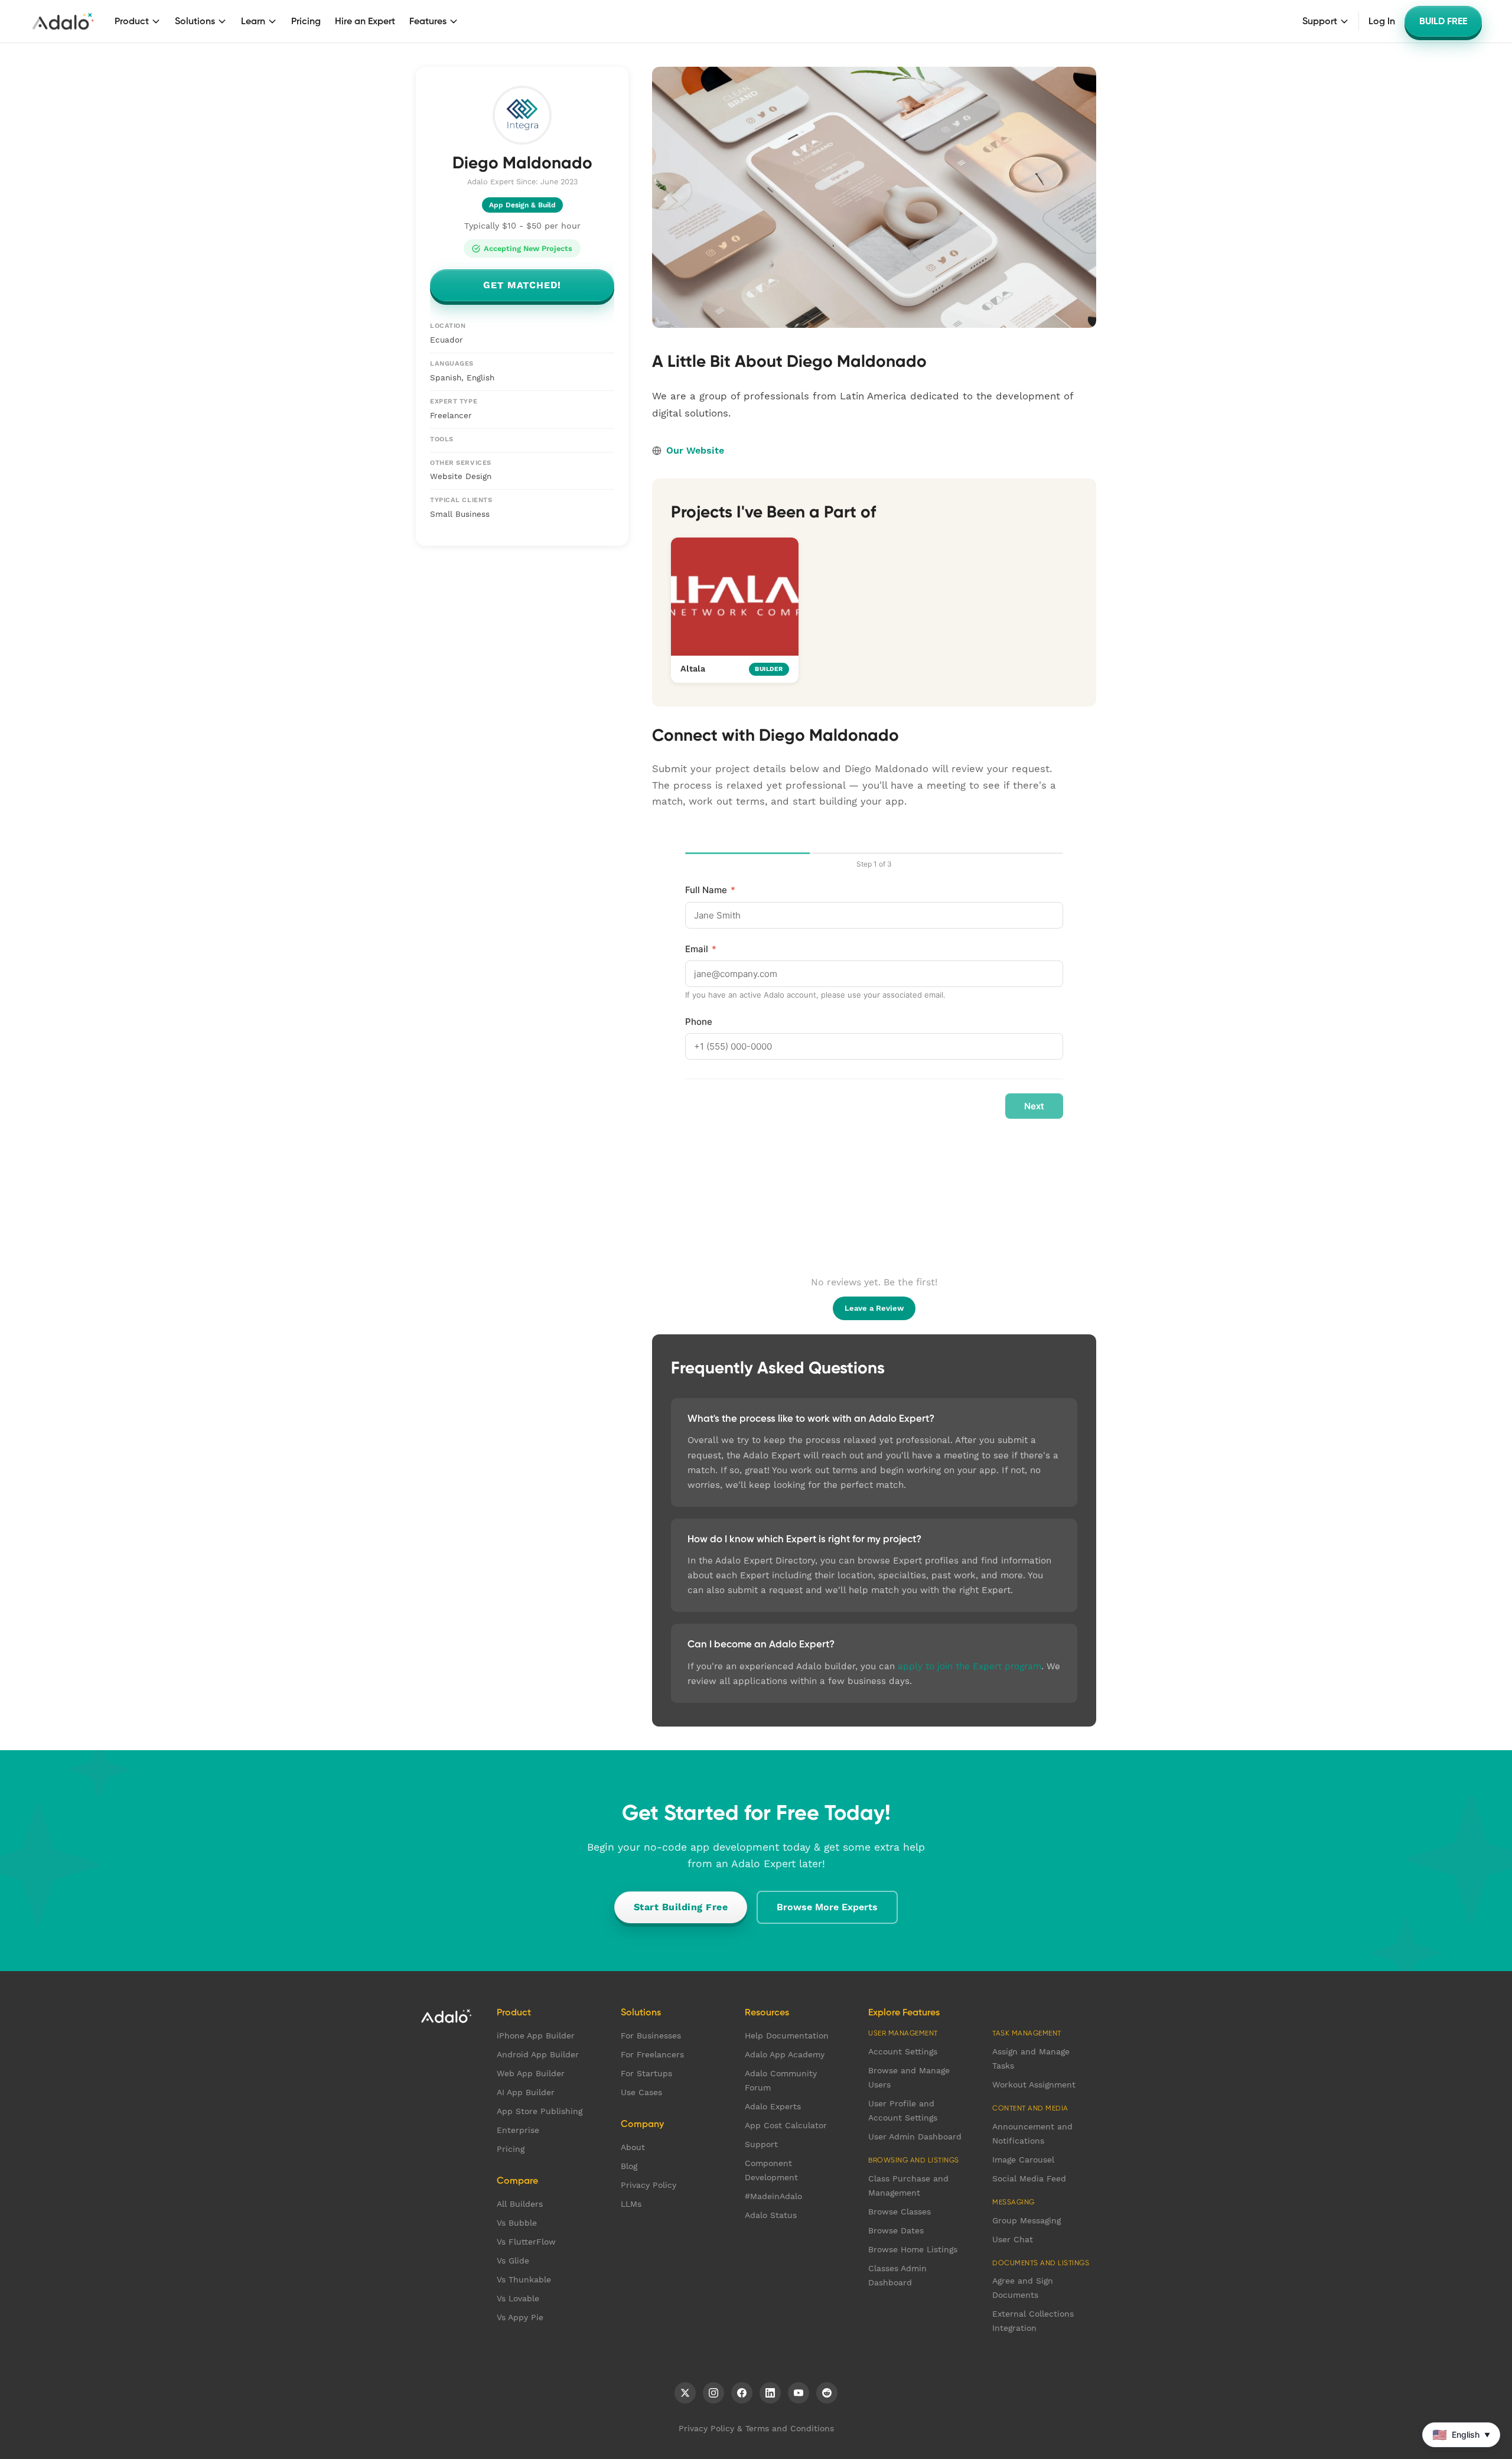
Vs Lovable (518, 2298)
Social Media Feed (1029, 2178)
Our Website (695, 450)
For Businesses (651, 2035)
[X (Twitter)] (685, 2393)
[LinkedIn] (770, 2393)
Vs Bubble (517, 2223)
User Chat (1013, 2239)
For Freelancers (652, 2054)
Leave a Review (874, 1308)
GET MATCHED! (522, 286)
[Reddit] (827, 2393)
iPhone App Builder (536, 2035)
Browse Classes (900, 2212)
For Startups (646, 2073)
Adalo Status (771, 2215)
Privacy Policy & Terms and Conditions (756, 2428)
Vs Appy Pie (520, 2317)
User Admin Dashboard (915, 2136)
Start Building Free (681, 1907)
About (633, 2147)
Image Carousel (1023, 2160)
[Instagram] (713, 2393)
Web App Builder (531, 2073)
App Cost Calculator (786, 2125)
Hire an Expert (365, 21)
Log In (1382, 21)
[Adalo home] (63, 21)
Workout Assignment (1034, 2085)
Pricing (306, 21)
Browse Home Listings (913, 2249)
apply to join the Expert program (970, 1666)
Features (428, 21)
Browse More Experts (827, 1907)
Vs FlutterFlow (526, 2242)
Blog (629, 2166)
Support (1320, 21)
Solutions (195, 21)
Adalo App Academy (785, 2054)
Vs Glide (513, 2261)
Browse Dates (896, 2230)
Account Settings (903, 2051)
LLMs (631, 2204)
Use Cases (641, 2092)
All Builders (520, 2204)
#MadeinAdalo (773, 2196)
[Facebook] (742, 2393)
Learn (253, 21)
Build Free (1443, 21)
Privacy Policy (649, 2185)
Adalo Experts (773, 2106)
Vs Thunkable (524, 2279)
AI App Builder (526, 2092)
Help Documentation (787, 2035)
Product (132, 21)
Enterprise (518, 2130)
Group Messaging (1027, 2220)
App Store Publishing (540, 2111)
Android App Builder (538, 2054)
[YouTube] (799, 2393)
